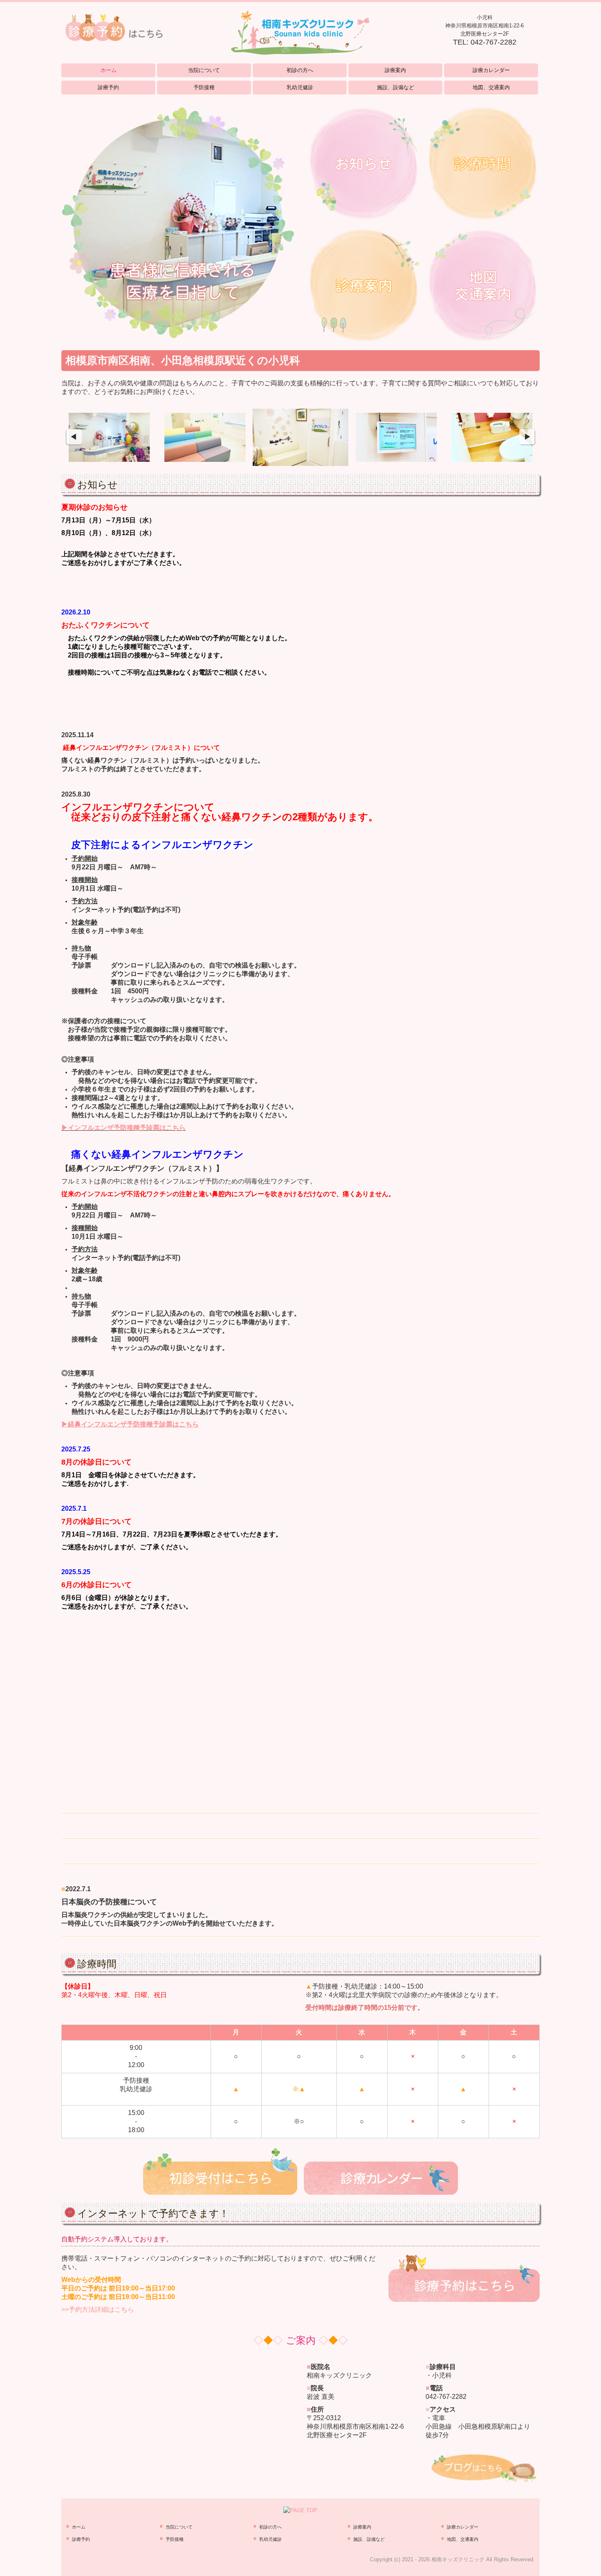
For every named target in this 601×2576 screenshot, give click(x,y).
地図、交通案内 (491, 87)
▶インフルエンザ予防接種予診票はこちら (123, 1128)
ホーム (109, 70)
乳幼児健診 (300, 87)
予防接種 (204, 87)
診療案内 (395, 70)
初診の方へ (300, 70)
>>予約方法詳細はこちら (98, 2309)
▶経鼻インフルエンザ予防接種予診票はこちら (130, 1424)
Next (527, 437)
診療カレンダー (491, 70)
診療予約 (108, 87)
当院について (204, 70)
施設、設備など (396, 87)
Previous (74, 437)
